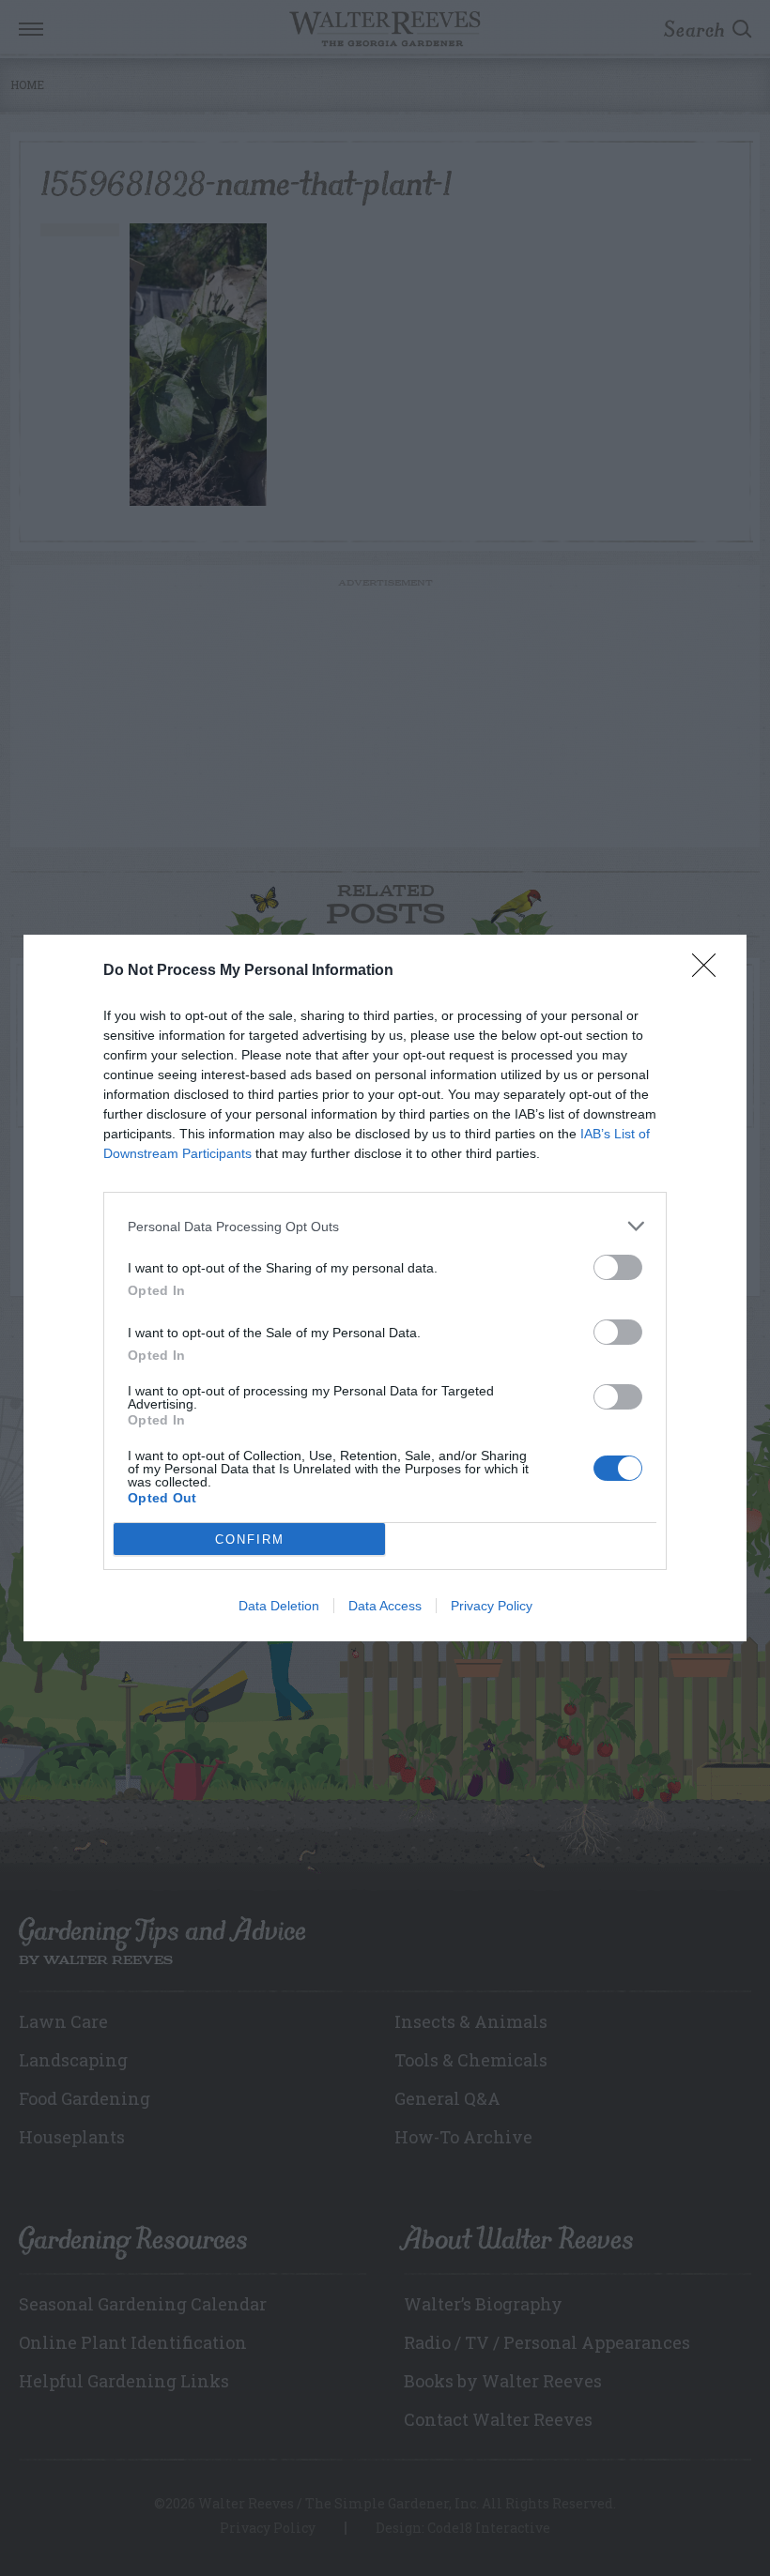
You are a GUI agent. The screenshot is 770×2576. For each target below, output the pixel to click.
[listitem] (385, 1226)
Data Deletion (279, 1606)
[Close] (710, 971)
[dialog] (385, 1288)
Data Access (385, 1606)
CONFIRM (250, 1540)
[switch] (618, 1267)
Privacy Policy (492, 1606)
